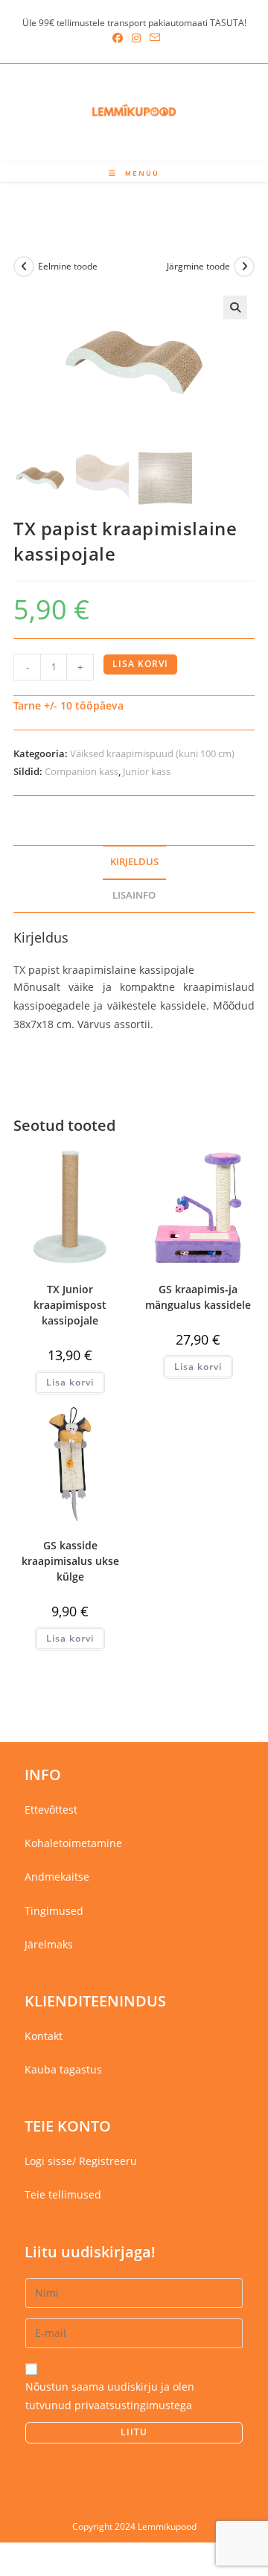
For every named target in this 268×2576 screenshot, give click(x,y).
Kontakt (44, 2036)
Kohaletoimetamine (73, 1843)
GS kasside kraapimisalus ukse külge (70, 1561)
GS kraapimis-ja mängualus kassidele (198, 1297)
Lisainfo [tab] (134, 895)
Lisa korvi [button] (70, 1382)
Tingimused (54, 1911)
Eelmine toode (68, 266)
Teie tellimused (63, 2194)
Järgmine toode (198, 266)
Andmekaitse (57, 1877)
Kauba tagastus (63, 2069)
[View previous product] (24, 267)
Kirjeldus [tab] (134, 862)
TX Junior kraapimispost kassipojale (70, 1305)
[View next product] (244, 267)
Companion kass (82, 771)
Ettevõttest (51, 1810)
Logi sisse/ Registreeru (81, 2161)
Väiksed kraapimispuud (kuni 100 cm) (152, 753)
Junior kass (147, 771)
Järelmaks (49, 1944)
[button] (235, 307)
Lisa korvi (140, 664)
